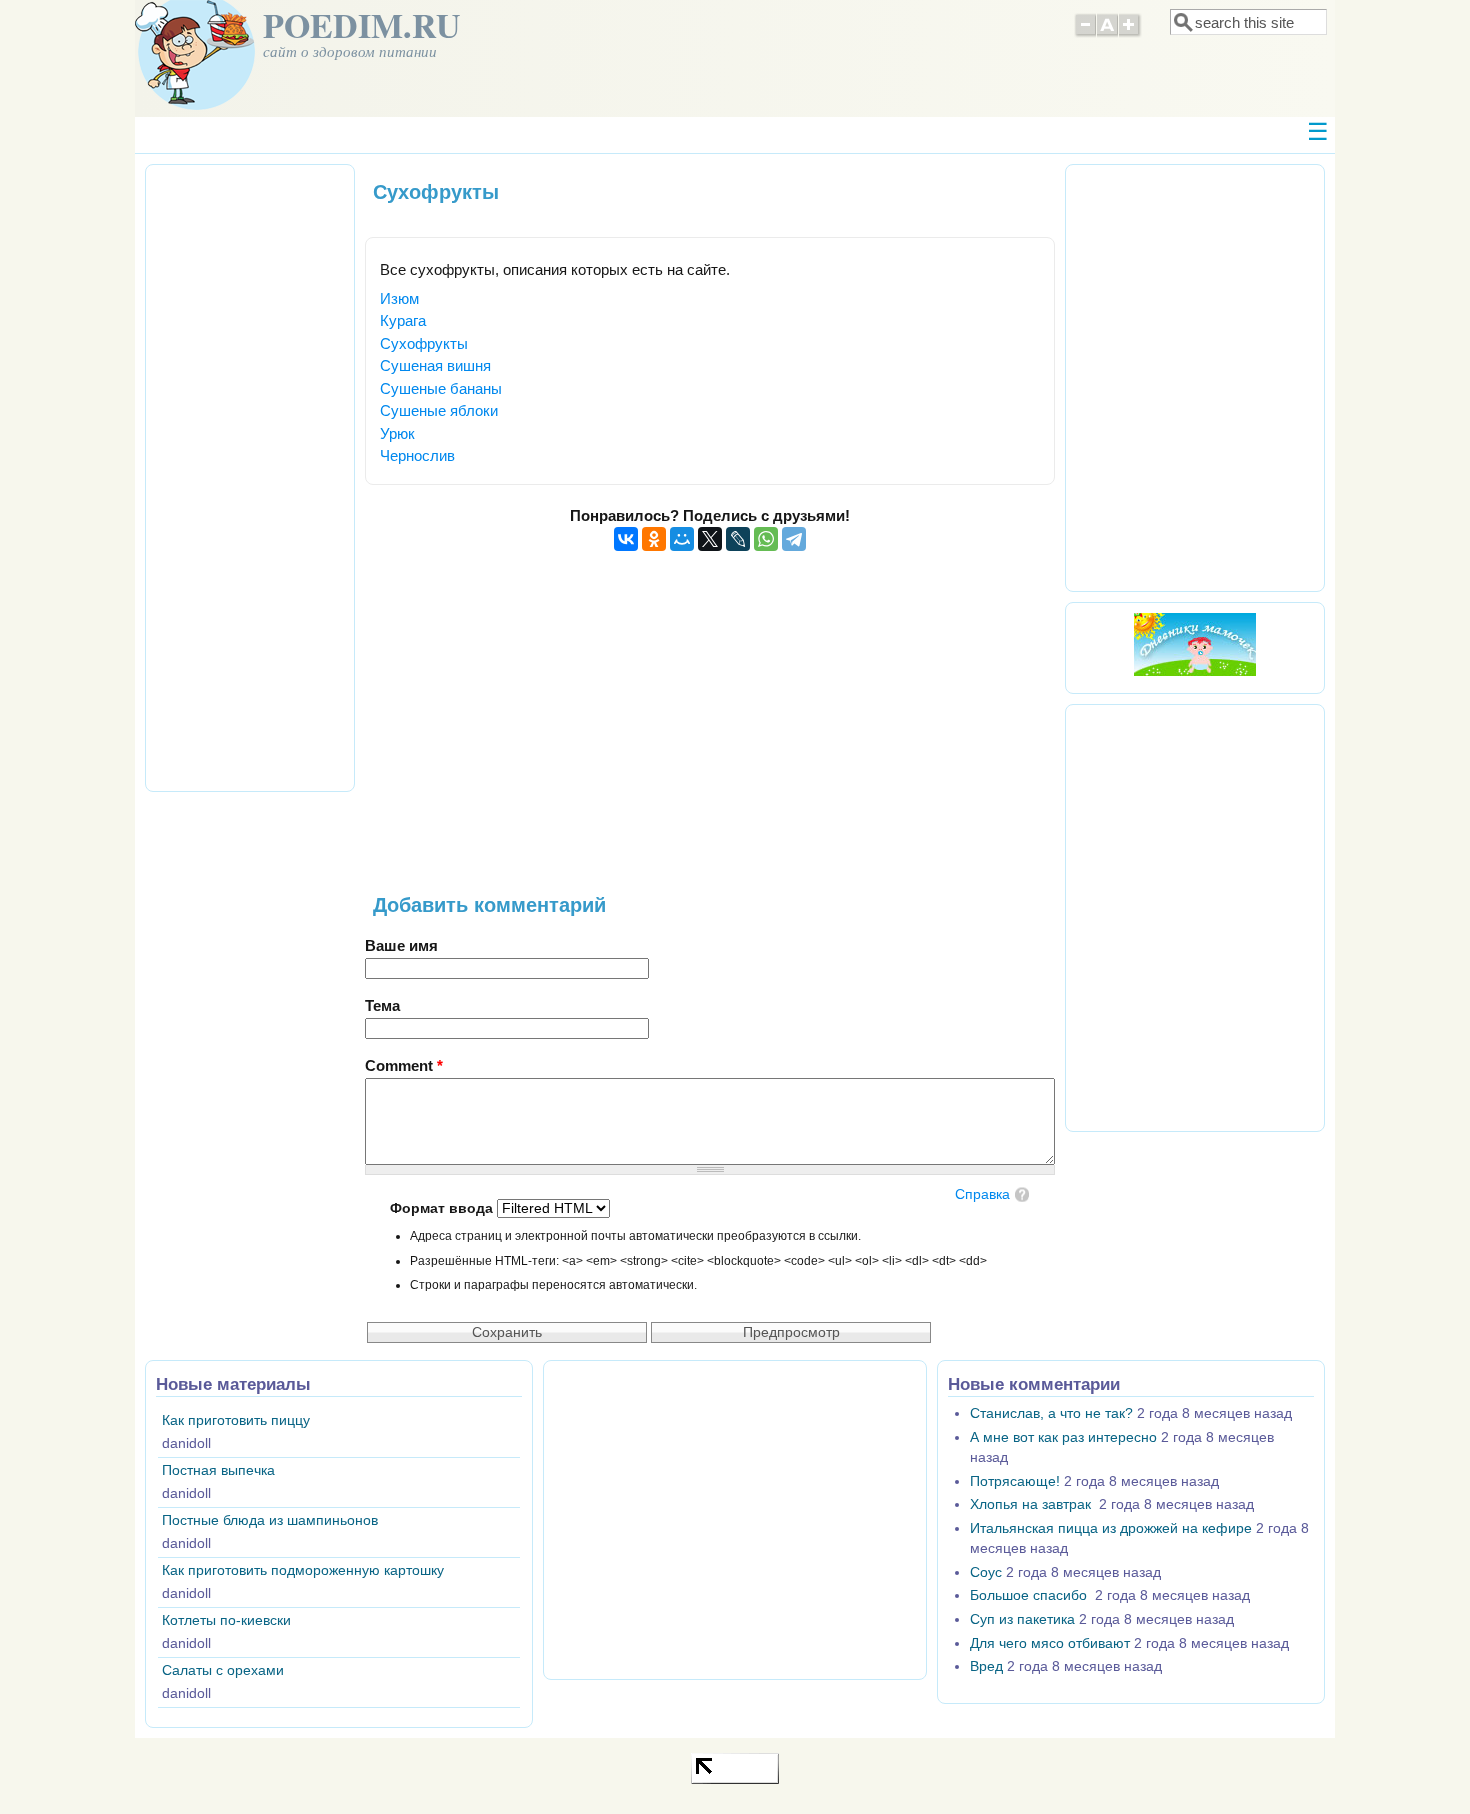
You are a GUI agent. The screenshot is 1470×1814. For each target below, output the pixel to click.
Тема (382, 1005)
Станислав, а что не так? (1051, 1413)
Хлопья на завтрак (1032, 1504)
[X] (710, 539)
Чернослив (417, 455)
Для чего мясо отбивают (1050, 1643)
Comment (404, 1065)
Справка (982, 1194)
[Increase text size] (1130, 34)
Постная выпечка (218, 1470)
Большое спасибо (1030, 1595)
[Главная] (195, 104)
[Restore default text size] (1107, 34)
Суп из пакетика (1022, 1619)
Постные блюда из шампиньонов (270, 1520)
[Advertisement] (710, 734)
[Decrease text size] (1085, 34)
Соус (986, 1572)
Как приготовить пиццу (236, 1420)
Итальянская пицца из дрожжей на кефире (1111, 1528)
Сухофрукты (424, 343)
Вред (986, 1666)
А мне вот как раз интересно (1063, 1437)
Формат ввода (443, 1208)
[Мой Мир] (682, 539)
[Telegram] (794, 539)
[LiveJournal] (738, 539)
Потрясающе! (1015, 1481)
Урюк (397, 433)
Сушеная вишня (435, 365)
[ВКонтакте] (626, 539)
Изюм (399, 298)
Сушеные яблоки (439, 410)
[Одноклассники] (654, 539)
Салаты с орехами (223, 1670)
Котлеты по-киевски (226, 1620)
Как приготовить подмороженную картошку (303, 1570)
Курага (403, 320)
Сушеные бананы (441, 388)
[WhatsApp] (766, 539)
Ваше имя (401, 945)
